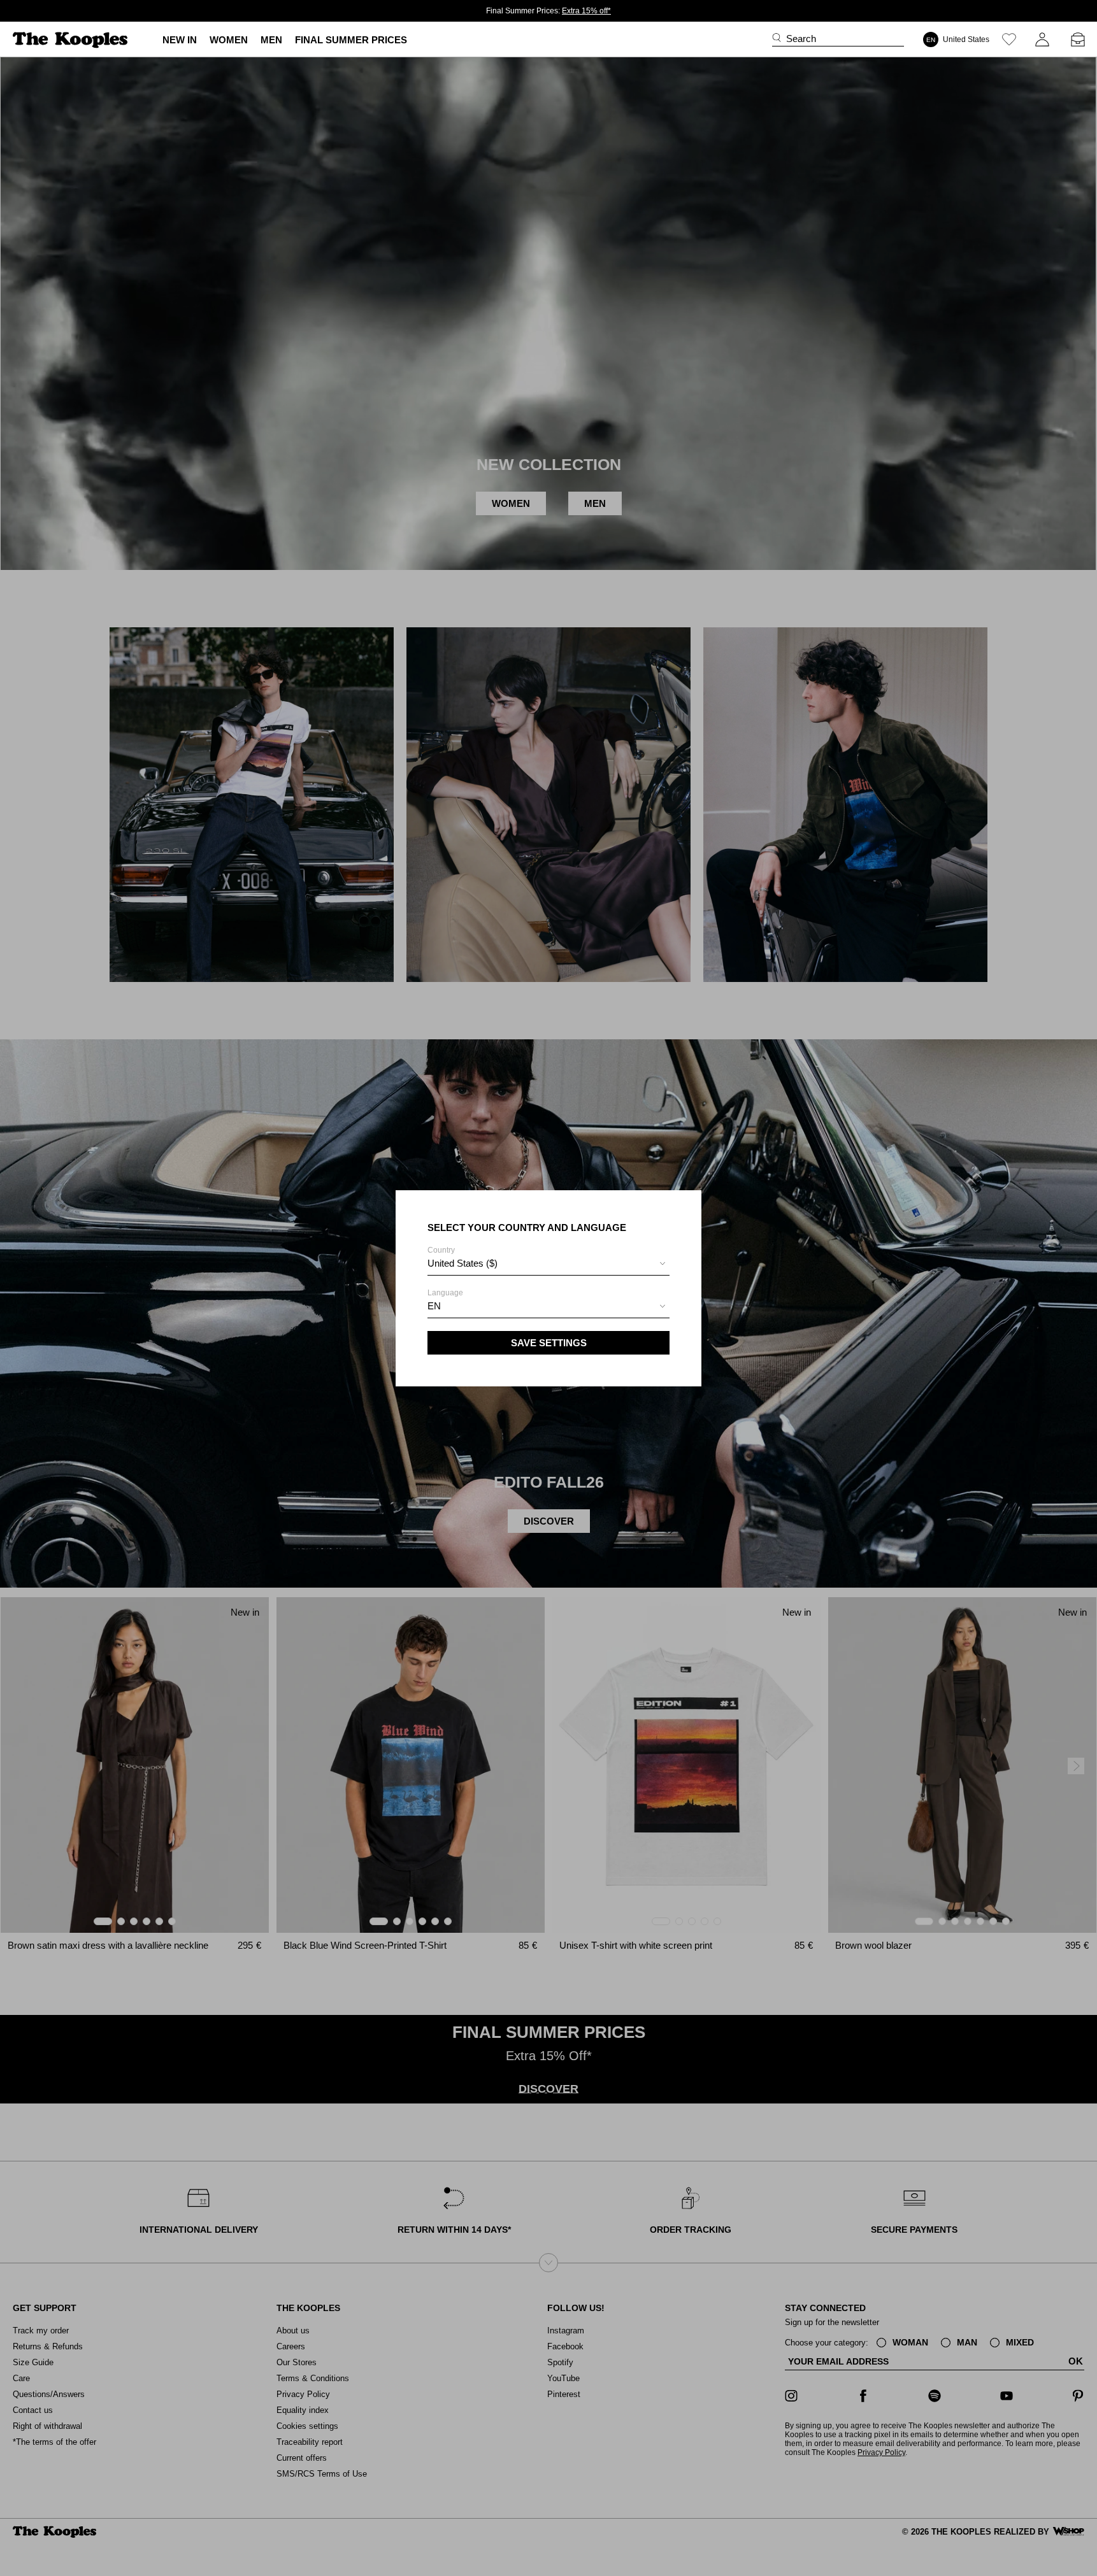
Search (801, 39)
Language (445, 1300)
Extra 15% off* (586, 11)
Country (462, 1257)
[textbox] (548, 1263)
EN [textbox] (434, 1306)
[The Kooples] (72, 40)
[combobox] (548, 1265)
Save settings (549, 1343)
